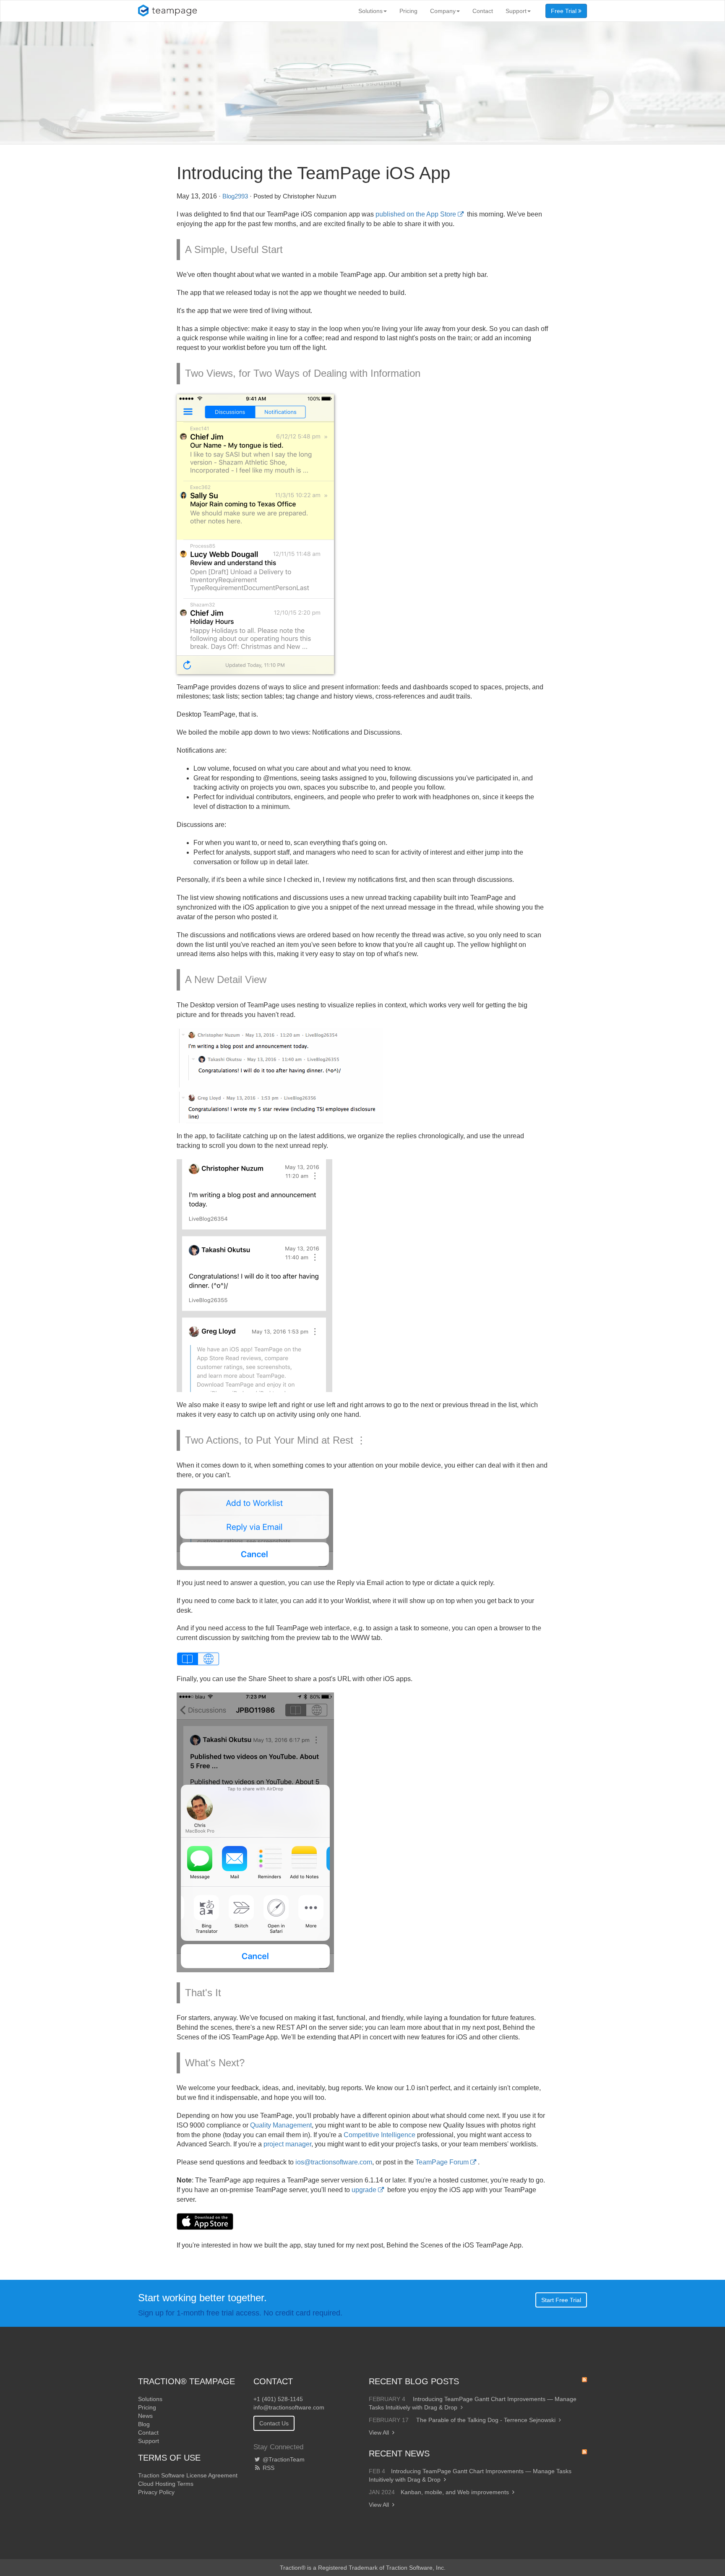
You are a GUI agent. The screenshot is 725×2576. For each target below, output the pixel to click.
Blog (144, 2424)
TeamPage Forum (442, 2162)
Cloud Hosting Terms (166, 2484)
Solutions (370, 11)
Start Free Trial (561, 2300)
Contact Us (274, 2423)
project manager (287, 2144)
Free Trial (565, 11)
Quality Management (281, 2125)
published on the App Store (416, 214)
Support (516, 11)
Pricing (408, 11)
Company (443, 11)
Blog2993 (235, 196)
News (145, 2416)
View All (379, 2433)
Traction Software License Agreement (188, 2475)
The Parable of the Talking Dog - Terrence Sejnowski (486, 2420)
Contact (483, 11)
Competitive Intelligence (379, 2135)
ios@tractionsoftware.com (334, 2162)
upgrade (364, 2190)
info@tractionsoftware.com (289, 2407)
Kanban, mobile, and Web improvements (455, 2492)
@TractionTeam (283, 2459)
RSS (268, 2468)
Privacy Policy (156, 2492)
